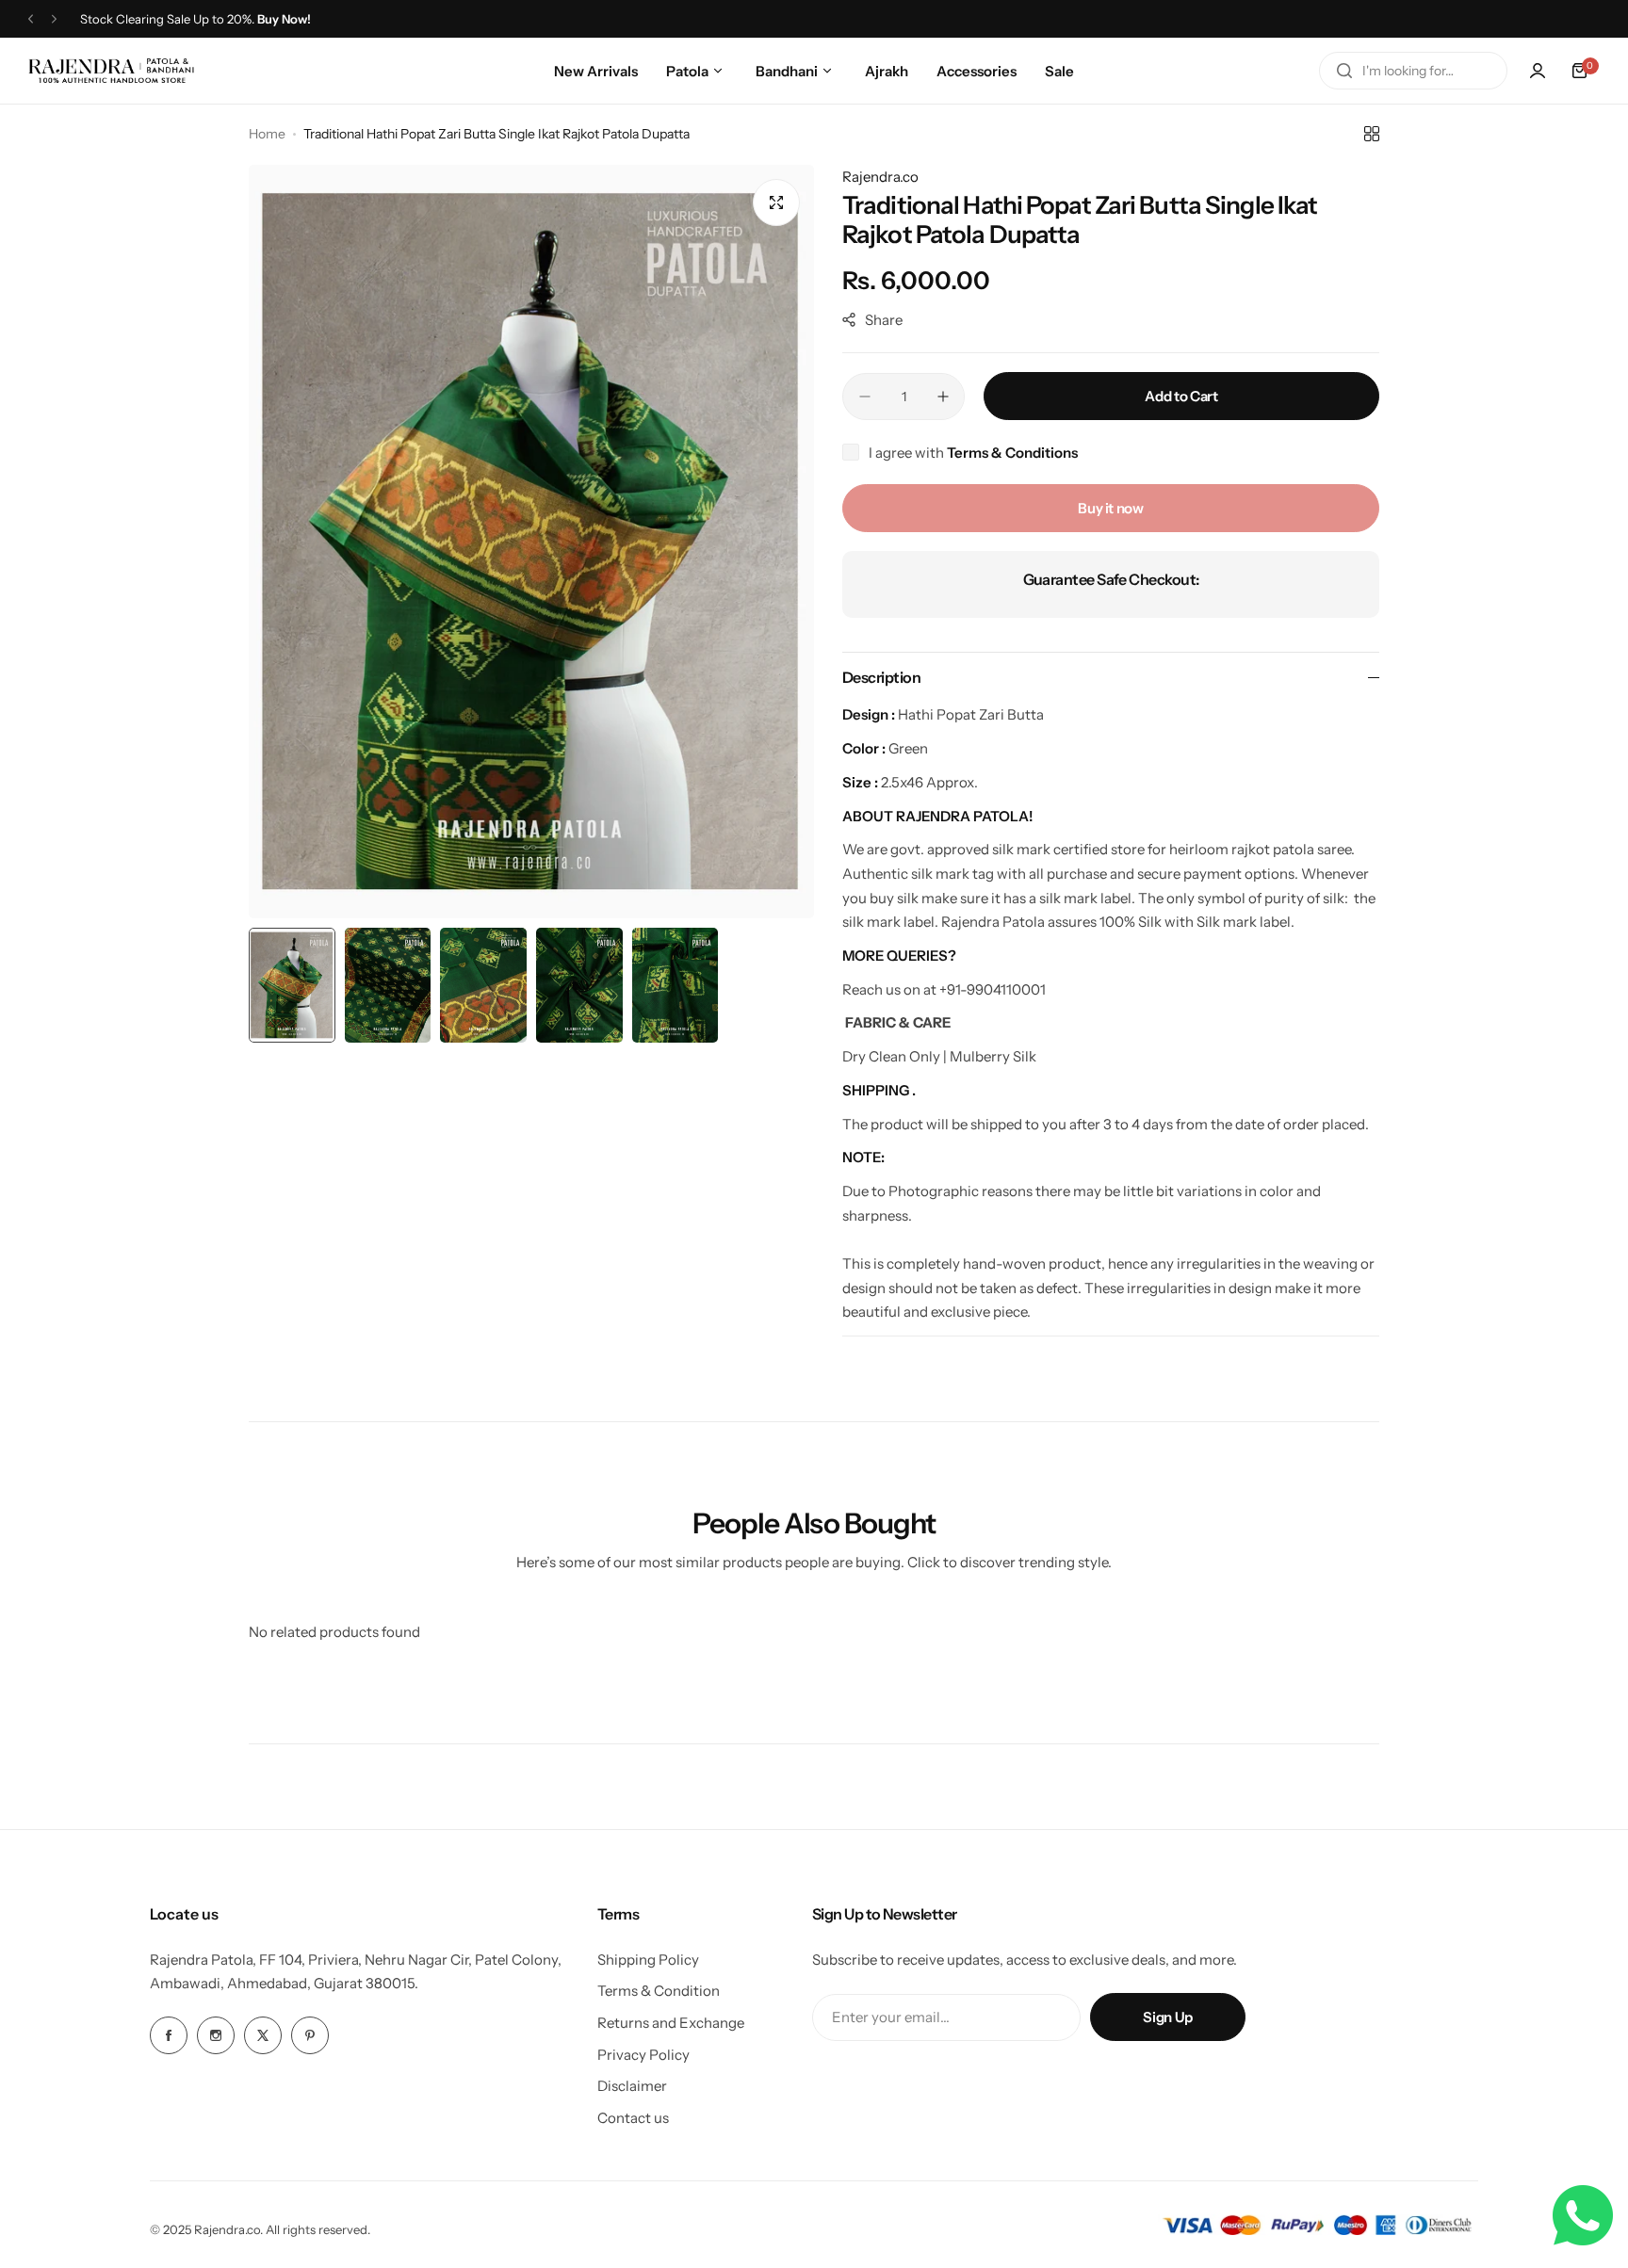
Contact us (633, 2118)
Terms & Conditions (1012, 453)
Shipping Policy (648, 1960)
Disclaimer (632, 2086)
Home (267, 134)
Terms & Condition (659, 1991)
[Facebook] (169, 2035)
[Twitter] (263, 2035)
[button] (31, 19)
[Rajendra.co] (111, 70)
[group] (531, 542)
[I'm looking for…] (1344, 71)
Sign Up (1167, 2017)
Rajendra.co (880, 177)
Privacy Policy (643, 2055)
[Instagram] (216, 2035)
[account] (1538, 71)
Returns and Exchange (671, 2023)
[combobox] (1413, 71)
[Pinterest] (310, 2035)
